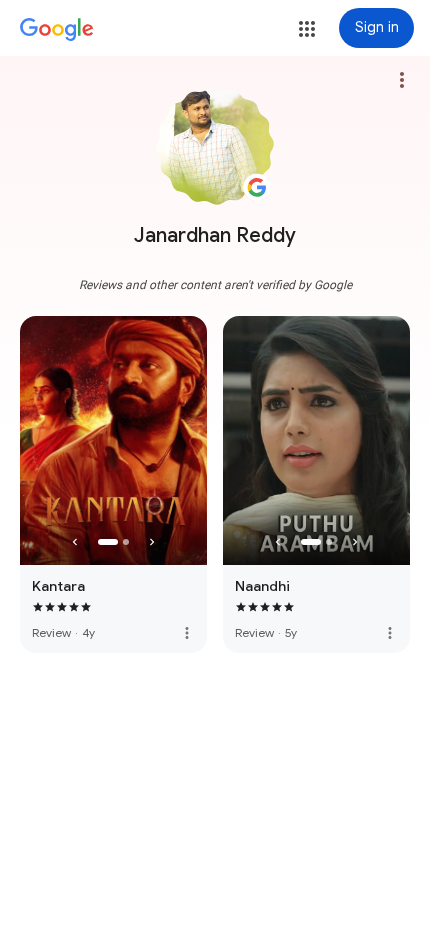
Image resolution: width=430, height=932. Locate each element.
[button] (307, 29)
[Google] (57, 30)
